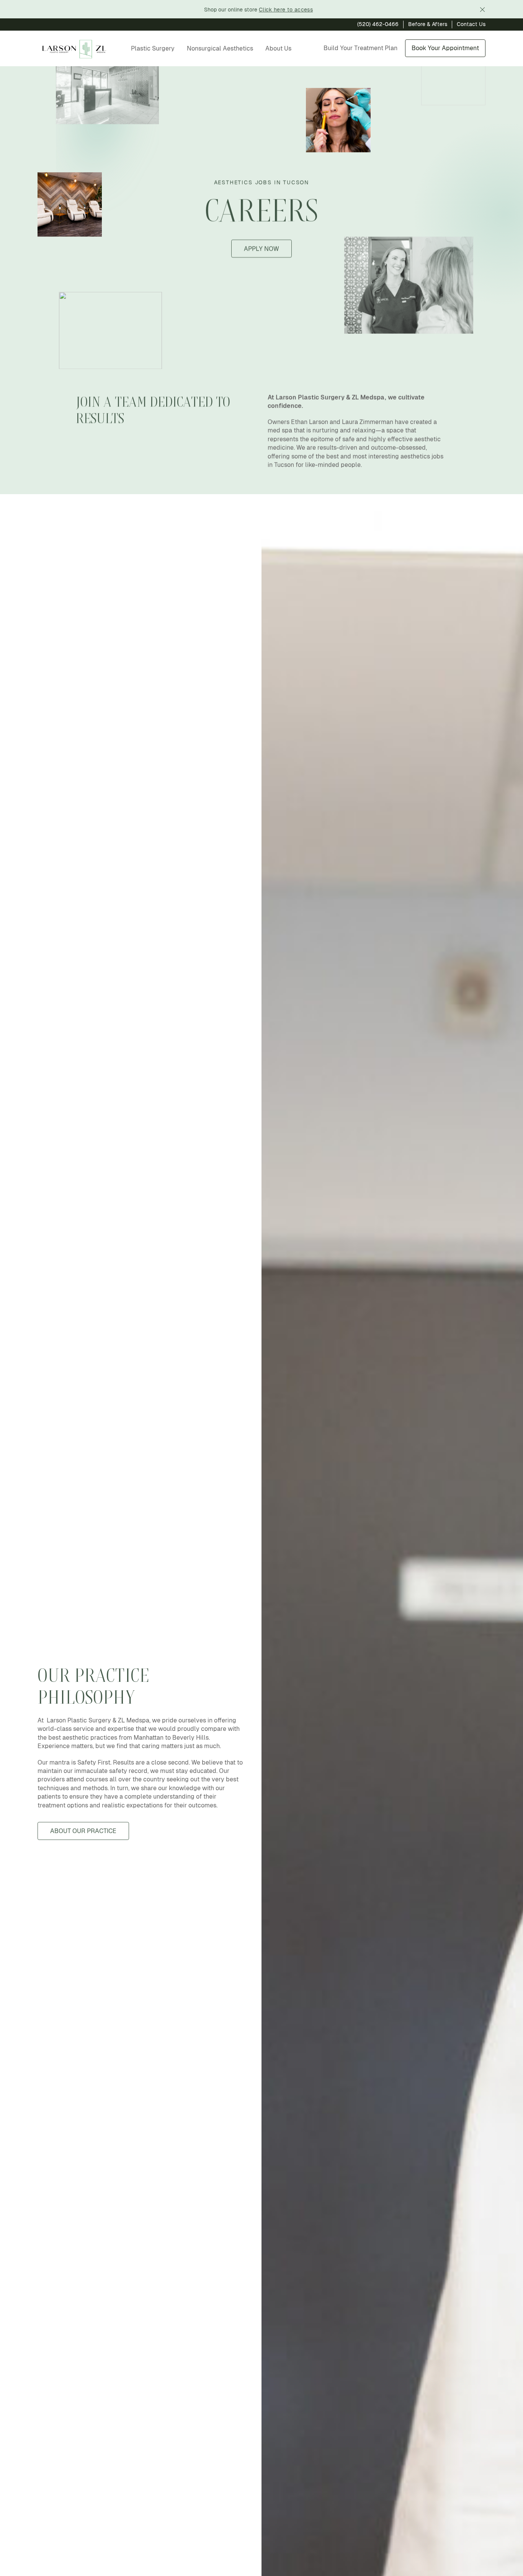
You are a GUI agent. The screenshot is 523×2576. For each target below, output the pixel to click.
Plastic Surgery (153, 48)
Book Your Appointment (445, 48)
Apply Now (261, 249)
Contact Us (471, 24)
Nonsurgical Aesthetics (220, 48)
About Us (278, 48)
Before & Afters (428, 24)
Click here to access (286, 10)
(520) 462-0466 (378, 24)
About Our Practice (83, 1831)
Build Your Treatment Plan (360, 48)
